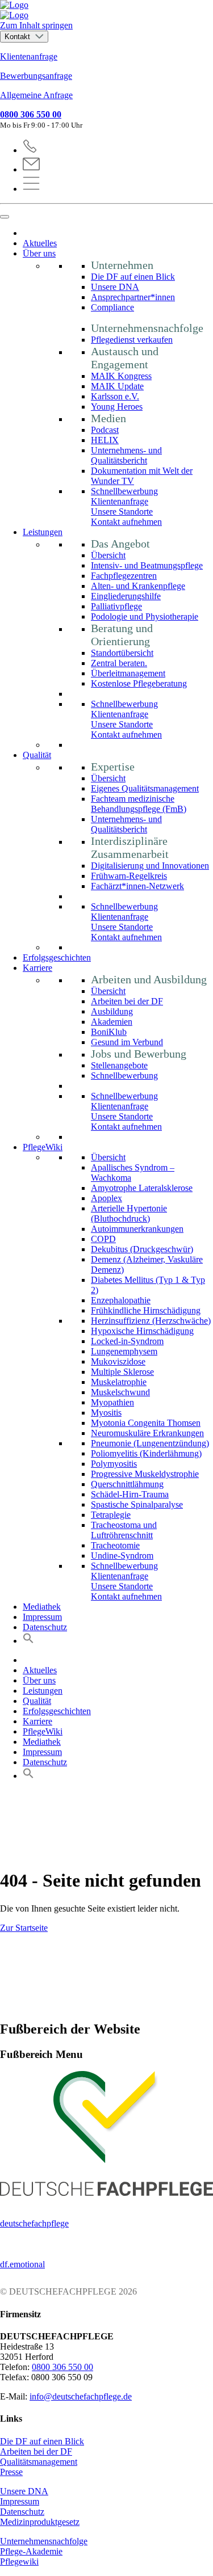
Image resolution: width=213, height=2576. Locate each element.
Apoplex (106, 1198)
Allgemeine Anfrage (36, 95)
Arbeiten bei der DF (127, 1001)
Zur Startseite (24, 1928)
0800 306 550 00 (31, 114)
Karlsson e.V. (115, 396)
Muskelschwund (120, 1392)
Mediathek (42, 1607)
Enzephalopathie (121, 1300)
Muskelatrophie (119, 1382)
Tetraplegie (111, 1515)
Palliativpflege (116, 606)
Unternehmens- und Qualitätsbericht (126, 455)
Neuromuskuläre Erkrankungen (147, 1433)
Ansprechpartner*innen (133, 297)
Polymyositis (114, 1464)
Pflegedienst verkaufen (132, 340)
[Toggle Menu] (5, 217)
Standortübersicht (122, 653)
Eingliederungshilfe (126, 596)
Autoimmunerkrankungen (137, 1229)
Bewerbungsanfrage (36, 76)
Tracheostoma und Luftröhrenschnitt (124, 1530)
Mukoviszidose (118, 1361)
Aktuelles (40, 243)
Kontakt (18, 37)
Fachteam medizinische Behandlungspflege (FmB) (139, 804)
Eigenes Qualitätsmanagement (145, 788)
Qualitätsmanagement (39, 2462)
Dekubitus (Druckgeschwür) (142, 1249)
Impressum (42, 1617)
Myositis (106, 1413)
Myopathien (112, 1402)
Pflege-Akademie (31, 2551)
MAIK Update (117, 386)
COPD (103, 1239)
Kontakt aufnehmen (126, 522)
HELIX (105, 440)
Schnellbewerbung (124, 491)
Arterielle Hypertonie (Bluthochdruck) (129, 1213)
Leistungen (43, 532)
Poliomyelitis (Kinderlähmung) (146, 1453)
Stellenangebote (119, 1065)
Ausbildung (112, 1011)
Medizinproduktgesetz (40, 2522)
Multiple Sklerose (122, 1372)
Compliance (112, 307)
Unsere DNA (115, 287)
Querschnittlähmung (127, 1484)
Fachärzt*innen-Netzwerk (137, 886)
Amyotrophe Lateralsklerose (142, 1188)
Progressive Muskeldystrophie (145, 1474)
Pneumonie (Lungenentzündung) (150, 1443)
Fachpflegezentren (124, 576)
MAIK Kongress (121, 376)
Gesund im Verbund (127, 1042)
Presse (11, 2472)
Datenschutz (45, 1627)
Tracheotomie (115, 1545)
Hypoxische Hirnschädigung (142, 1331)
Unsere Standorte (122, 512)
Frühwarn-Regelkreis (129, 876)
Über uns (39, 253)
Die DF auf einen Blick (133, 277)
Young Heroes (117, 407)
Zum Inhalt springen (36, 25)
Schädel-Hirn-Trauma (130, 1494)
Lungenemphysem (124, 1351)
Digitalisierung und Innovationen (150, 866)
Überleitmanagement (128, 673)
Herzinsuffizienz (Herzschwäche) (151, 1321)
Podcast (105, 430)
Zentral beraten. (119, 663)
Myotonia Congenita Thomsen (146, 1423)
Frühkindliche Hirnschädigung (146, 1310)
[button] (28, 1641)
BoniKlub (109, 1032)
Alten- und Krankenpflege (138, 586)
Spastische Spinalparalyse (137, 1504)
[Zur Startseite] (106, 10)
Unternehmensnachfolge (44, 2541)
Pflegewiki (19, 2562)
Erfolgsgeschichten (57, 957)
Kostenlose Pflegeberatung (139, 683)
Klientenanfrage (29, 56)
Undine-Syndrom (122, 1556)
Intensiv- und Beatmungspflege (147, 565)
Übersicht (108, 555)
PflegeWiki (43, 1147)
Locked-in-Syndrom (127, 1341)
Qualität (37, 755)
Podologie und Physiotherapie (145, 616)
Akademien (112, 1022)
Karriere (37, 968)
